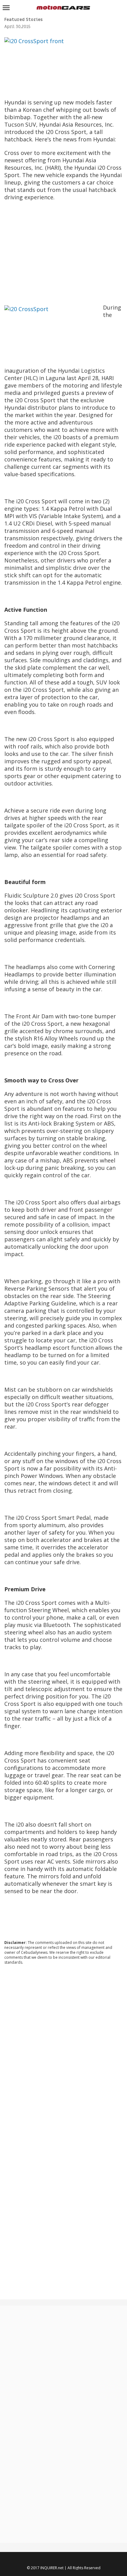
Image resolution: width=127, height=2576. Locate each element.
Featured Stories (23, 20)
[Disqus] (63, 2053)
